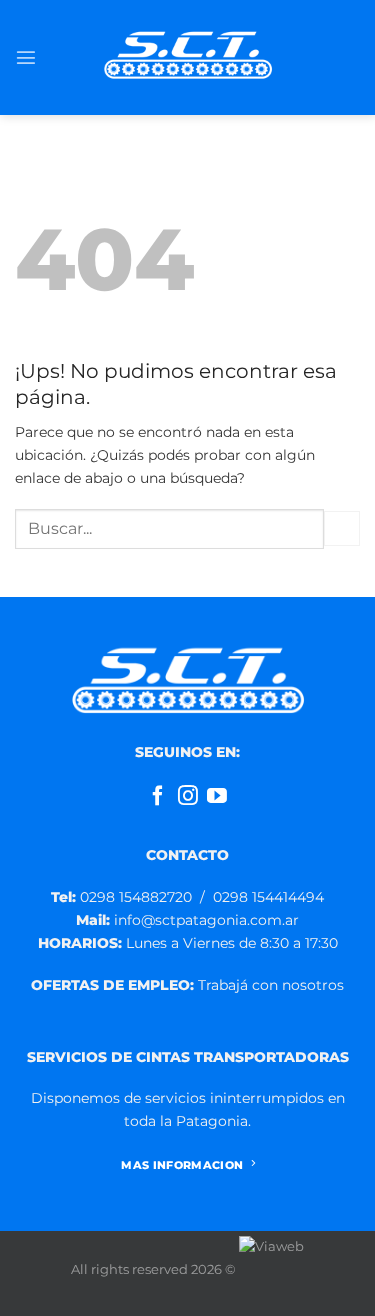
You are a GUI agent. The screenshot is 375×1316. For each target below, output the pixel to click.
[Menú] (26, 57)
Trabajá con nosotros (271, 985)
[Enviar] (342, 529)
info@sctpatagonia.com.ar (187, 920)
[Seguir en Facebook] (158, 797)
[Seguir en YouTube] (217, 797)
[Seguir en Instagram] (188, 797)
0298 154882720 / (132, 897)
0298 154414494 (268, 897)
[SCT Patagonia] (188, 58)
